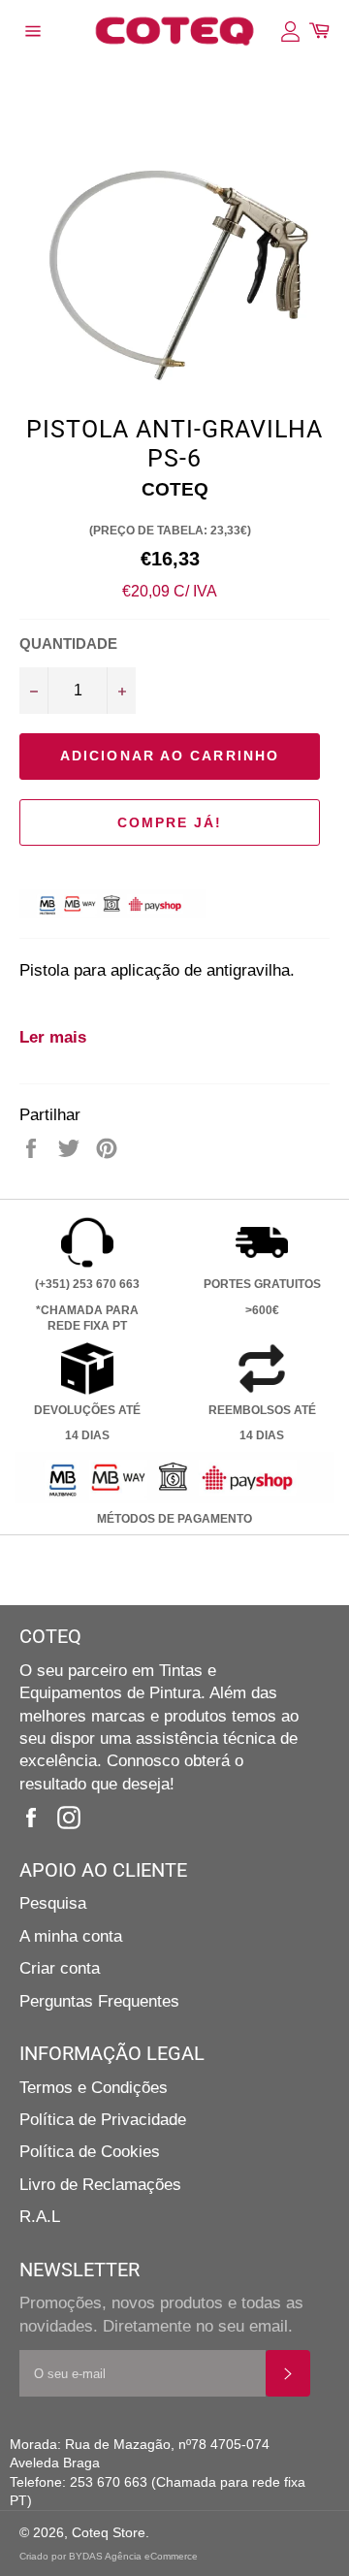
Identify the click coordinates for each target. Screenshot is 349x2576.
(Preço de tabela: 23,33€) (170, 531)
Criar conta (60, 1968)
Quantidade (68, 644)
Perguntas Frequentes (99, 2001)
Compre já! (170, 822)
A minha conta (71, 1936)
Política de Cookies (90, 2152)
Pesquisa (53, 1903)
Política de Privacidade (103, 2120)
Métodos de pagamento (174, 1519)
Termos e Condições (94, 2088)
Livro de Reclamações (100, 2185)
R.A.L (40, 2217)
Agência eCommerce (151, 2556)
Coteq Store (109, 2533)
